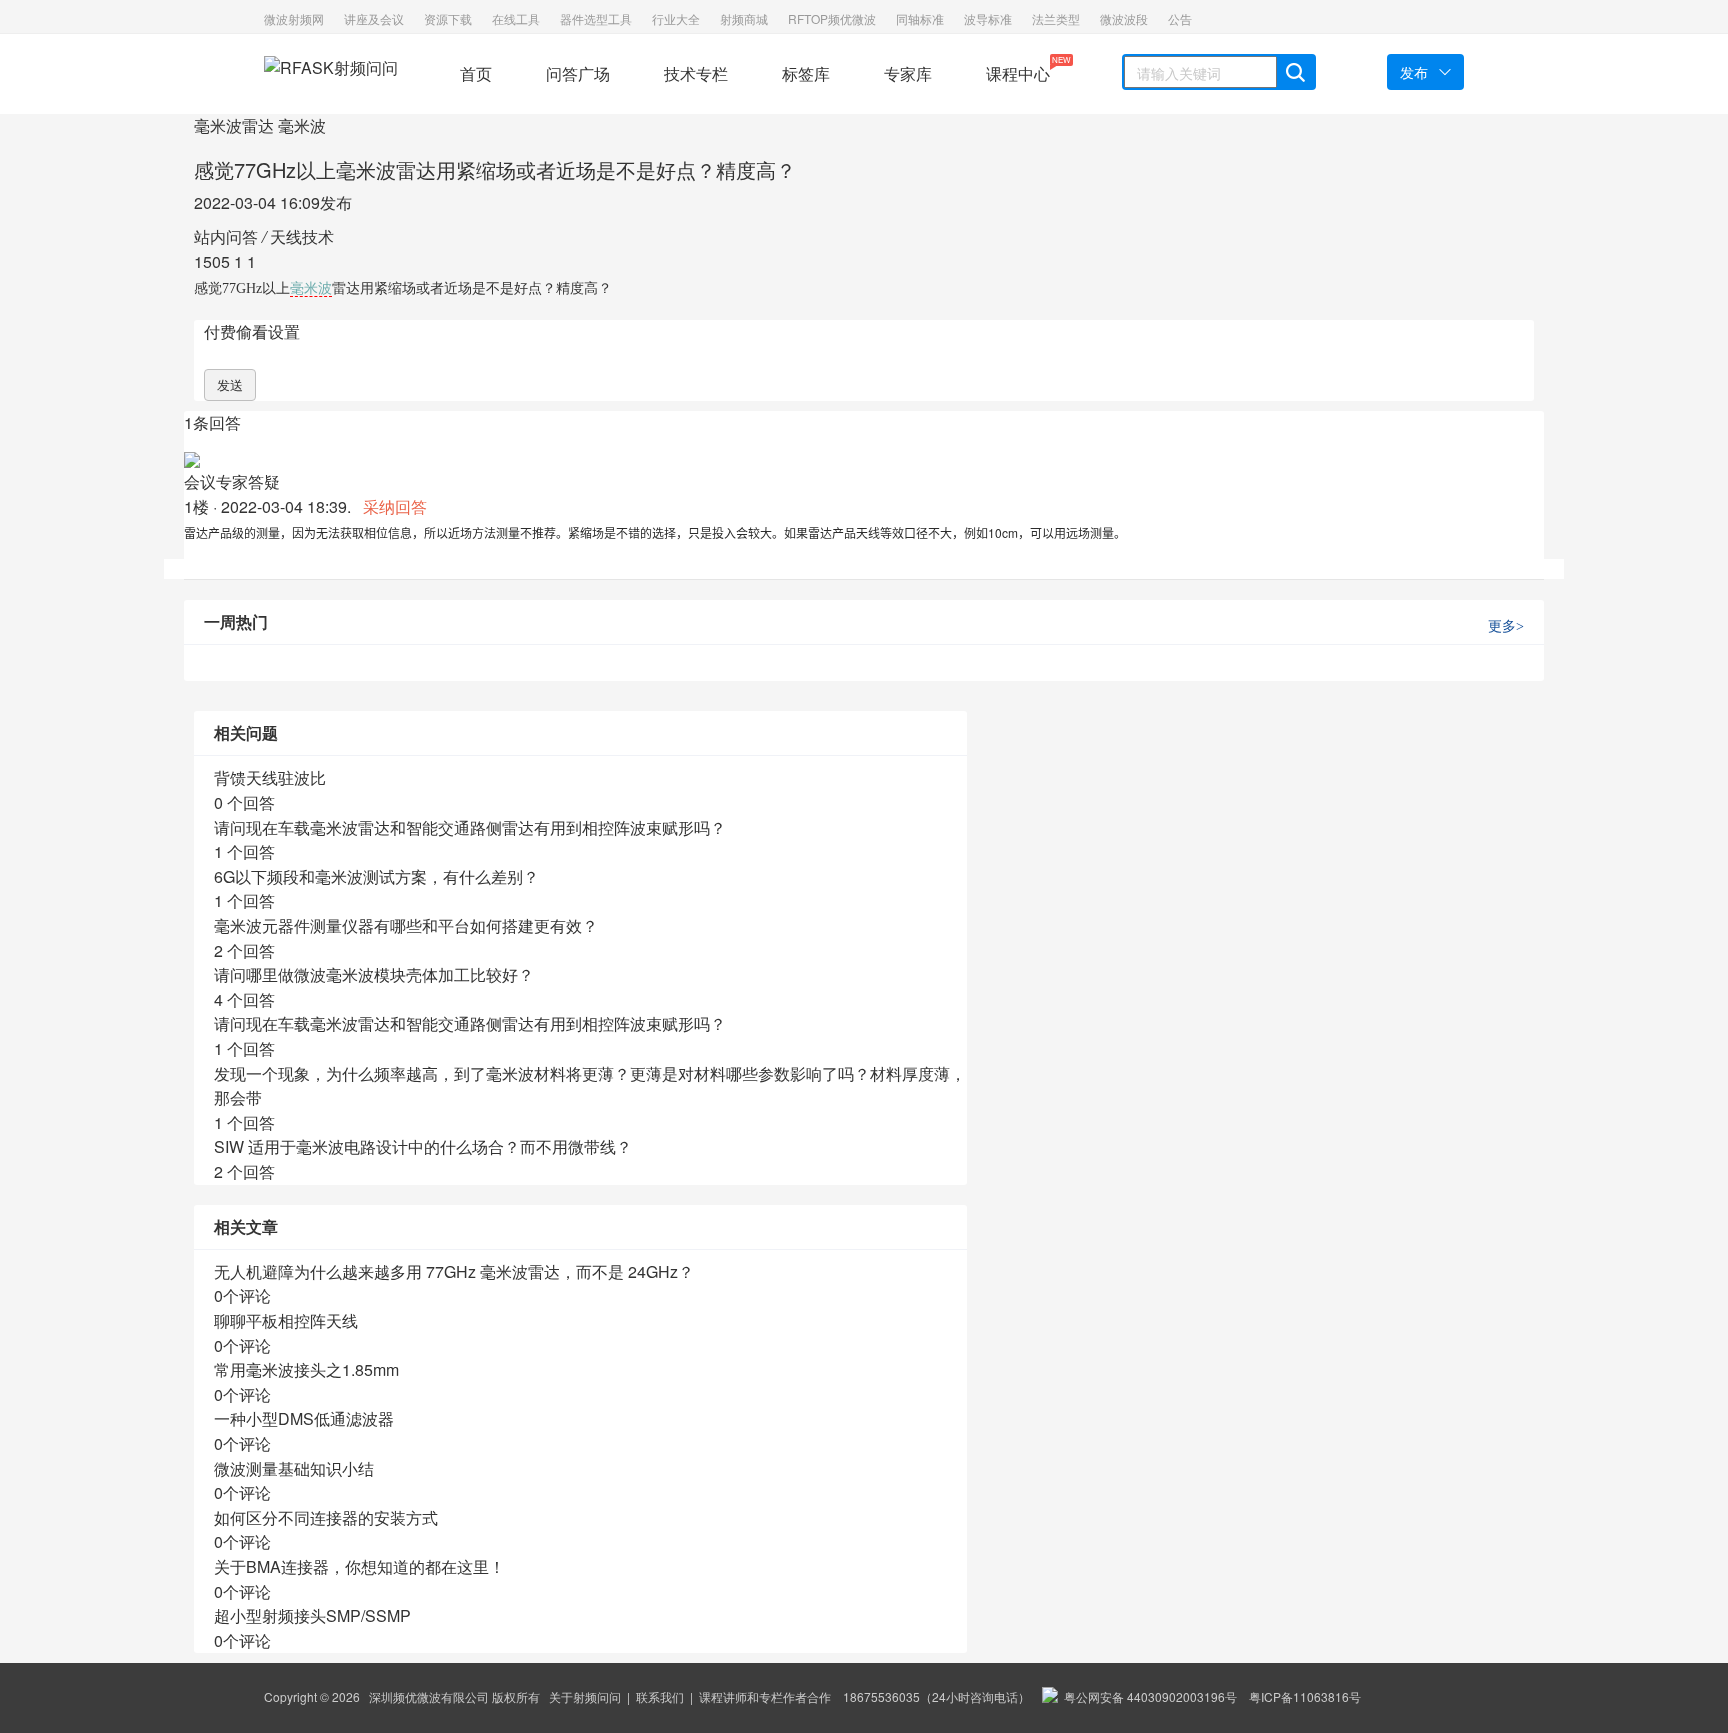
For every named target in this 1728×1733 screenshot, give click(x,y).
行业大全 (676, 18)
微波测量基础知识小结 (294, 1468)
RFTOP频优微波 (832, 18)
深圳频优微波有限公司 (429, 1696)
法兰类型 (1056, 18)
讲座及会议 (374, 18)
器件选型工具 (596, 18)
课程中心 (1018, 69)
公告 (1180, 18)
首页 (476, 73)
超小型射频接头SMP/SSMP (312, 1615)
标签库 (806, 73)
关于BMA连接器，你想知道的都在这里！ (359, 1566)
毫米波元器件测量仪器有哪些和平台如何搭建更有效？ (406, 925)
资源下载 (448, 18)
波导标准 (988, 18)
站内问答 (226, 236)
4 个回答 (244, 999)
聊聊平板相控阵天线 (286, 1320)
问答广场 (578, 73)
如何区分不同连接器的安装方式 (326, 1517)
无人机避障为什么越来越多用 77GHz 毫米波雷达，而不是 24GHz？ (454, 1271)
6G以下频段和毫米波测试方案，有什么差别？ (376, 876)
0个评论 (242, 1295)
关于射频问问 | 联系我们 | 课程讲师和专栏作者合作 (690, 1696)
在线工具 (516, 18)
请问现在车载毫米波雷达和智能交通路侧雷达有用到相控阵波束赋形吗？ (470, 827)
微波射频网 (294, 18)
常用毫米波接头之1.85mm (306, 1369)
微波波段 (1124, 18)
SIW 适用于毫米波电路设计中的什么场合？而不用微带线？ (423, 1146)
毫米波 (302, 125)
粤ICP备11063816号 (1305, 1696)
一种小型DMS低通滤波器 (304, 1418)
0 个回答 (244, 802)
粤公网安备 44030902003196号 (1147, 1696)
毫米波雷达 (234, 125)
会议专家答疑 (232, 481)
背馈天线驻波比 (270, 777)
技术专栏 (696, 73)
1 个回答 (244, 851)
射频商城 (744, 18)
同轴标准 (920, 18)
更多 (1506, 626)
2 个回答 (244, 950)
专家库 (908, 73)
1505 (212, 261)
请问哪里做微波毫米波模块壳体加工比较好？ (374, 974)
